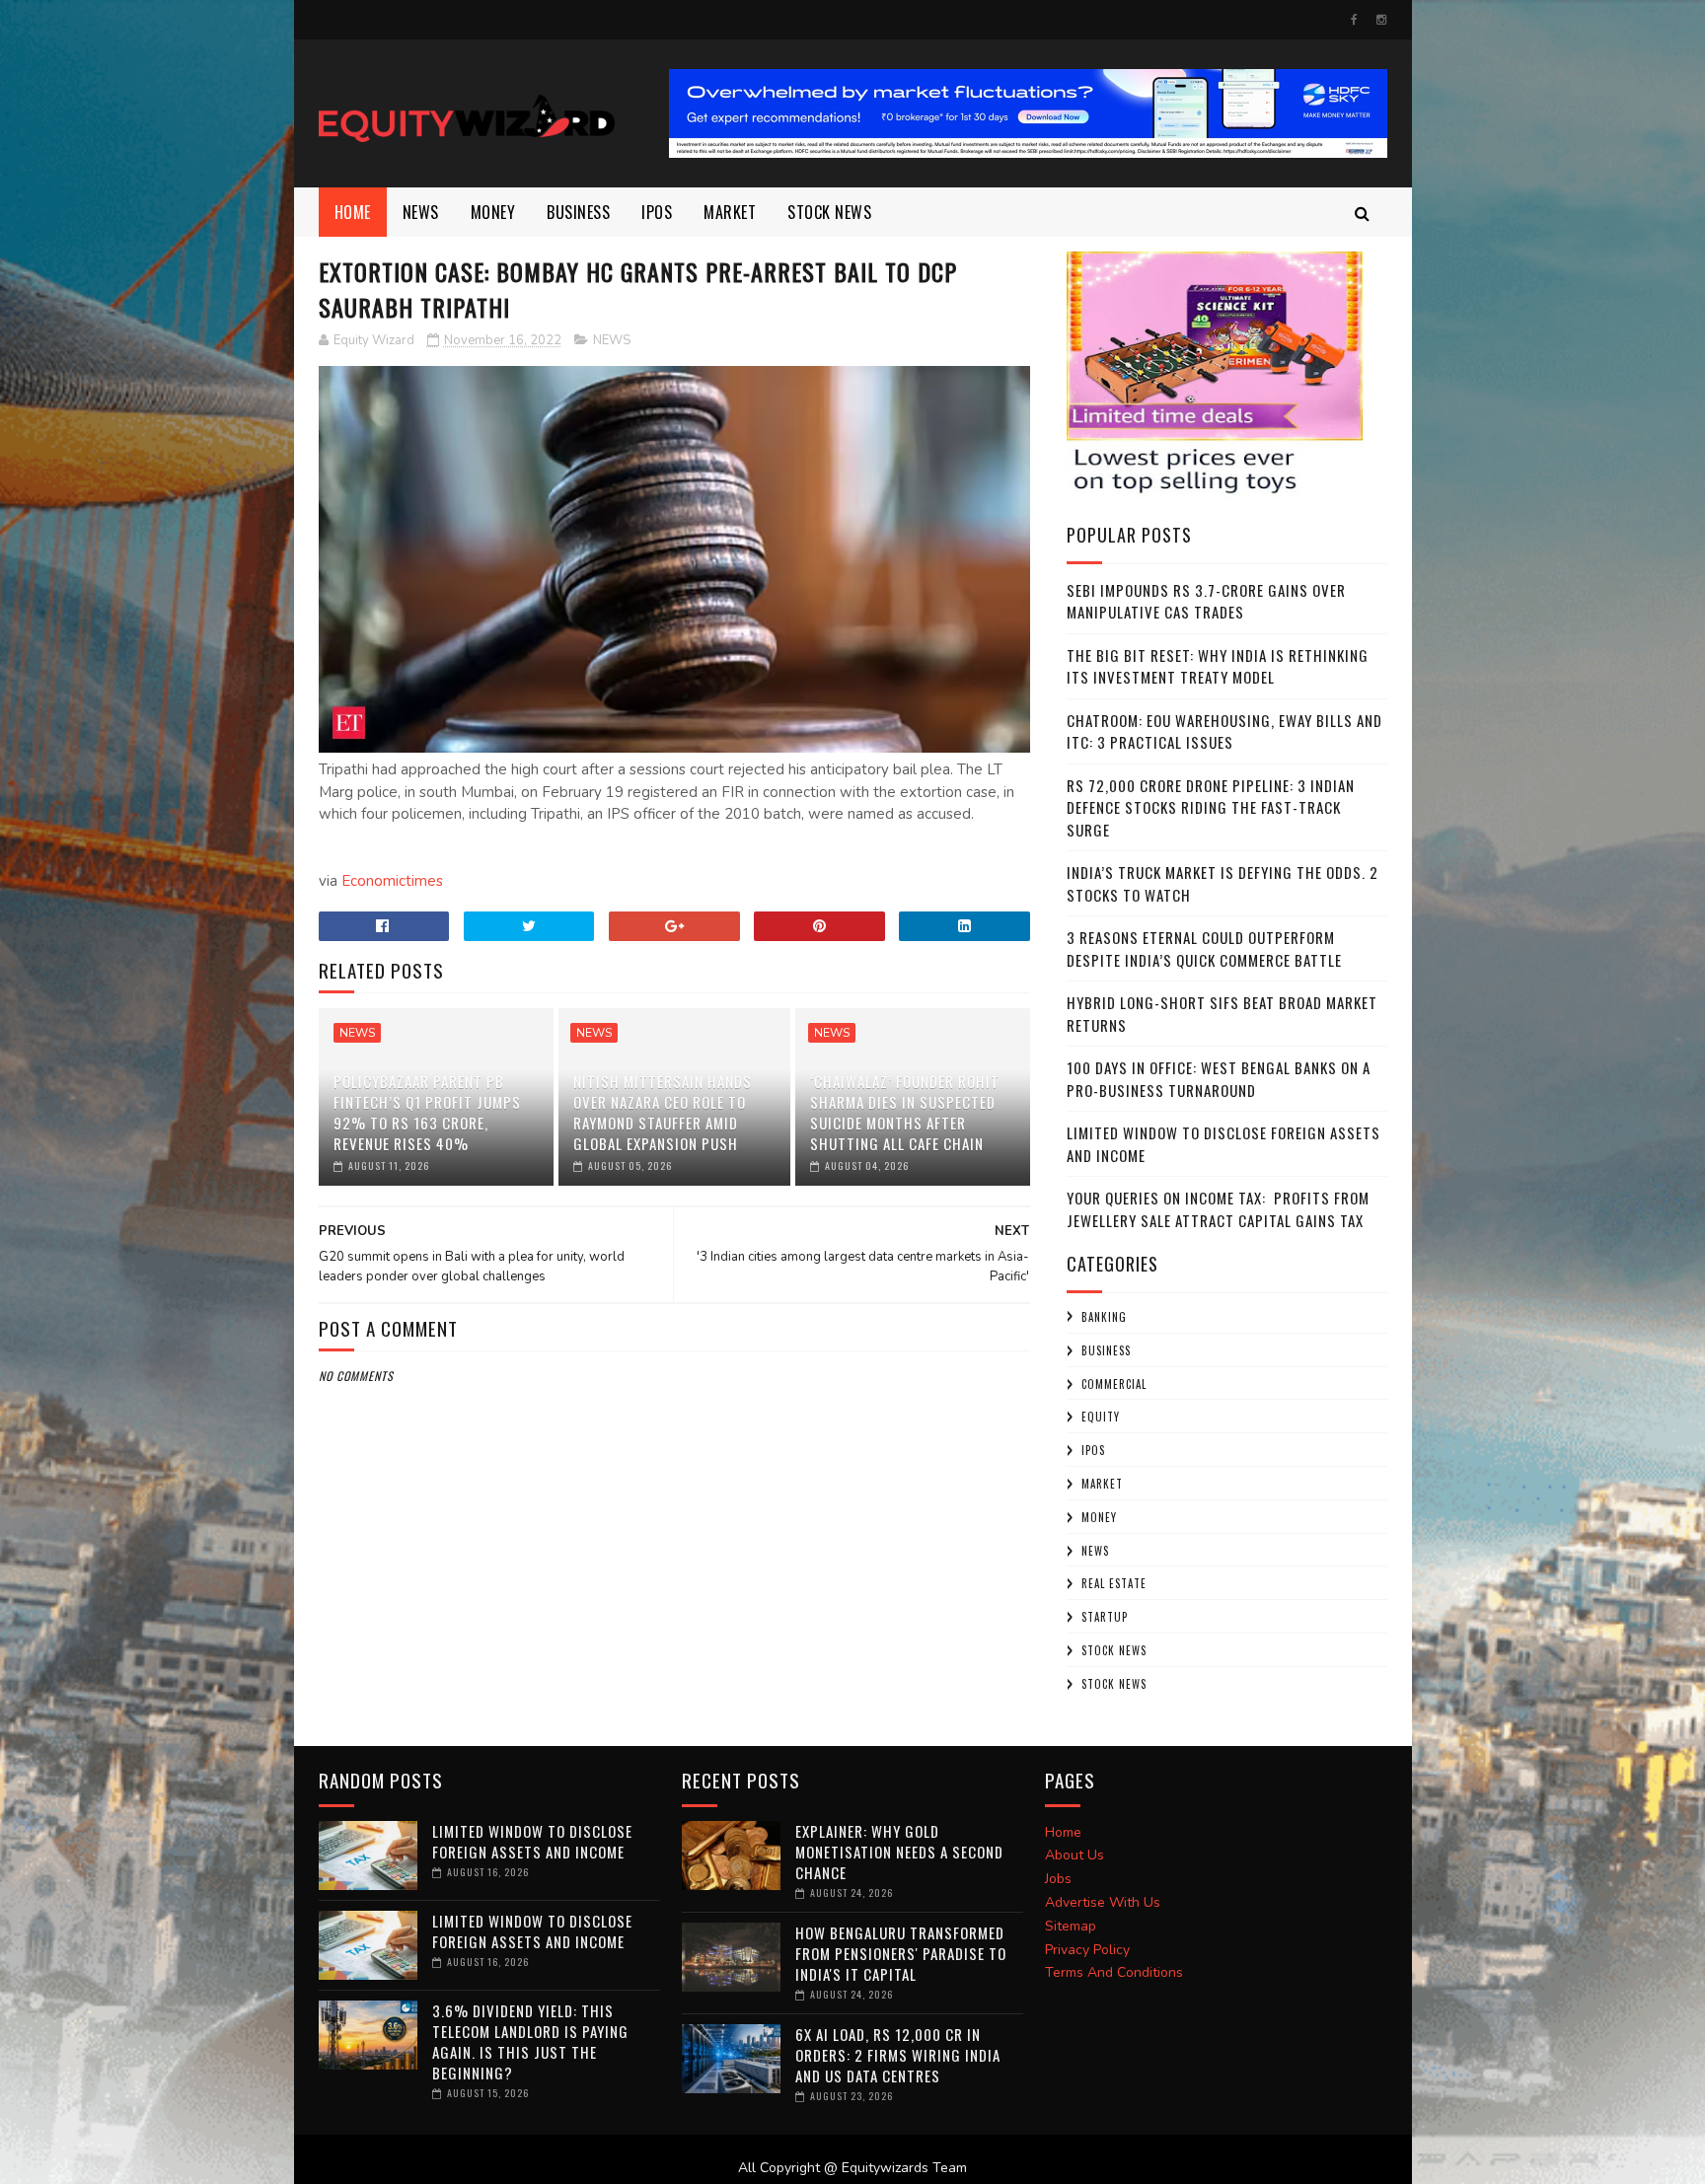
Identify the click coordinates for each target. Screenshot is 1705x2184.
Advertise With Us (1103, 1902)
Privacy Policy (1087, 1950)
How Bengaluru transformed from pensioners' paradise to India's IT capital (901, 1953)
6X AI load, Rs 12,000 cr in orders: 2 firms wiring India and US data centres (898, 2055)
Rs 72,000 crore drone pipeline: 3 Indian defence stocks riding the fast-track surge (1211, 807)
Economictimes (392, 881)
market (730, 212)
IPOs (1093, 1450)
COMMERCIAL (1114, 1384)
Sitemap (1071, 1926)
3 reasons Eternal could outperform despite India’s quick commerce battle (1204, 948)
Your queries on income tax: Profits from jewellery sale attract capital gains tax (1218, 1209)
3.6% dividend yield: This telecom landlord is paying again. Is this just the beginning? (530, 2041)
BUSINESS (578, 212)
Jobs (1058, 1879)
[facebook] (1354, 20)
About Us (1075, 1855)
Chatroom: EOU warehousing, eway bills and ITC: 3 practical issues (1224, 731)
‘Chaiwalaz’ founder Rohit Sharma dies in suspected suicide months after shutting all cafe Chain (905, 1112)
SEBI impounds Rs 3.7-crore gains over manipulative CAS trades (1206, 601)
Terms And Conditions (1114, 1972)
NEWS (421, 212)
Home (353, 212)
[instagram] (1381, 20)
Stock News (829, 212)
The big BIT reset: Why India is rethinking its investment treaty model (1218, 666)
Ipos (657, 212)
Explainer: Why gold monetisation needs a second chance (899, 1852)
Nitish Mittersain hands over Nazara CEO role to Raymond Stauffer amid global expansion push (663, 1112)
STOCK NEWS (1114, 1684)
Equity (1101, 1417)
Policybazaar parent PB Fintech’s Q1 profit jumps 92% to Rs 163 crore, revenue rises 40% (427, 1112)
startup (1105, 1617)
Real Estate (1114, 1583)
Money (493, 212)
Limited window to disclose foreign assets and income (532, 1841)
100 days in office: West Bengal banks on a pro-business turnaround (1219, 1079)
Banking (1104, 1317)
